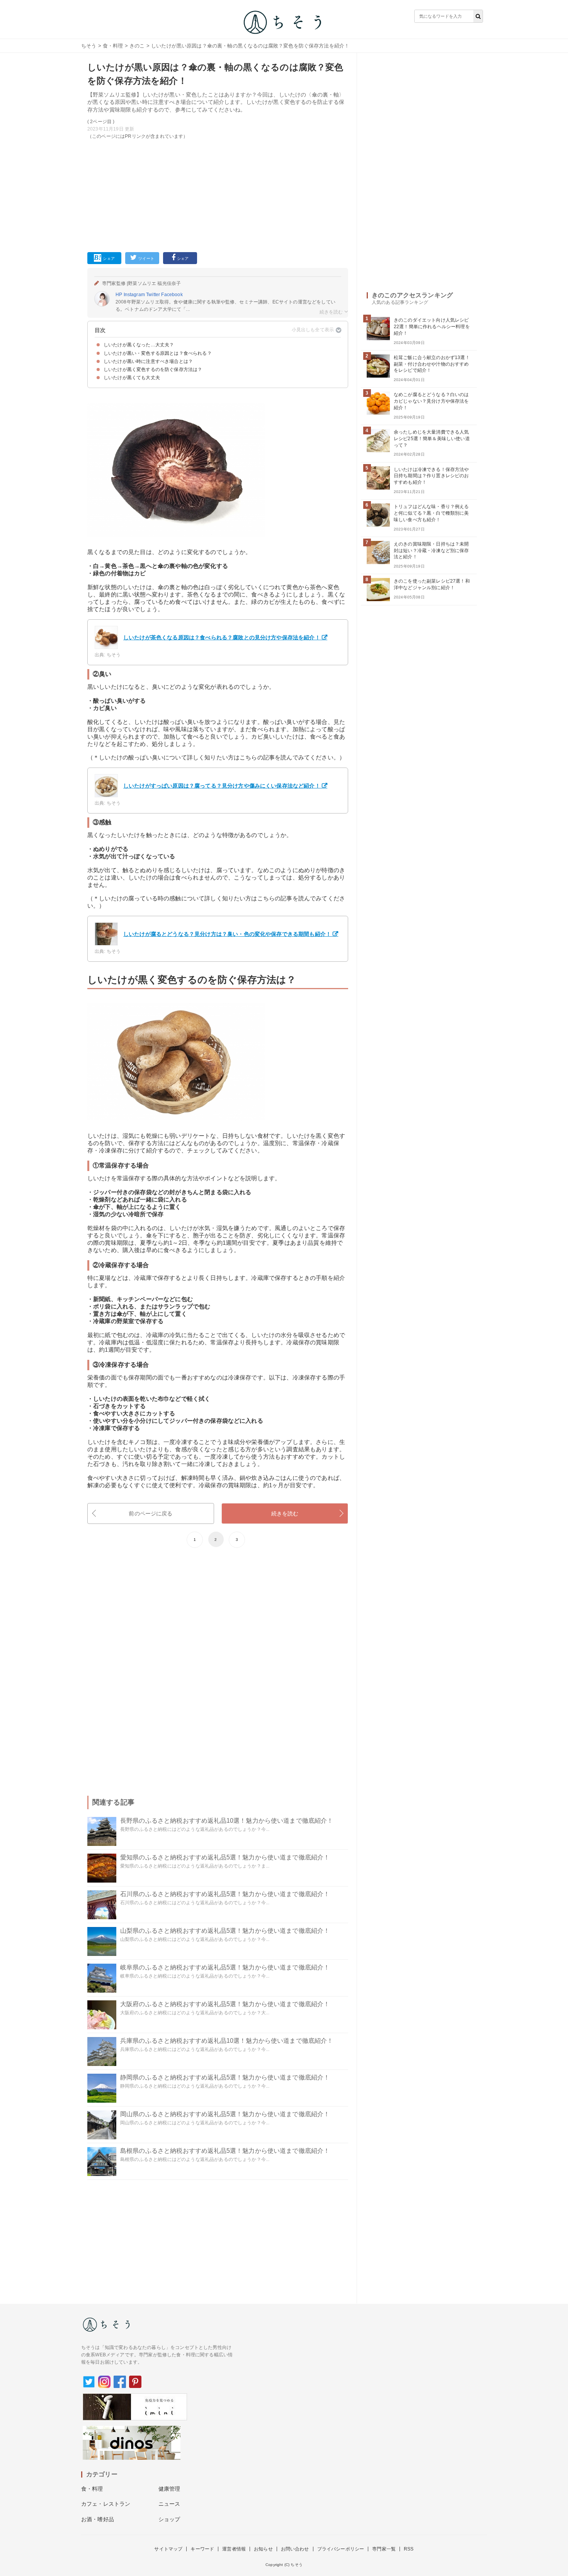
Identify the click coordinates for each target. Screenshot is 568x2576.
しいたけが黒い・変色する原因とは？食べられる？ (158, 353)
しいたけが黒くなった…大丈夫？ (139, 345)
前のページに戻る (151, 1513)
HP (119, 295)
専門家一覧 (384, 2549)
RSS (409, 2549)
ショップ (169, 2519)
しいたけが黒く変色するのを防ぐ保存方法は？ (153, 369)
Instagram (134, 295)
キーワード (202, 2549)
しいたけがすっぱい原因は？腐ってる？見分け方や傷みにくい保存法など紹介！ (222, 786)
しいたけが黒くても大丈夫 (132, 378)
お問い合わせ (295, 2549)
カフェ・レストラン (106, 2504)
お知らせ (263, 2549)
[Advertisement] (218, 194)
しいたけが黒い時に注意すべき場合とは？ (148, 361)
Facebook (172, 295)
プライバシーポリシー (341, 2549)
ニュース (169, 2504)
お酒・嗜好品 (98, 2519)
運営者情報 (234, 2549)
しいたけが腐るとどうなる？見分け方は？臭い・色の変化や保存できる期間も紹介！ (227, 934)
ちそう (89, 46)
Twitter (153, 295)
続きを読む (285, 1513)
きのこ (137, 46)
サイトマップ (168, 2549)
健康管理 (169, 2489)
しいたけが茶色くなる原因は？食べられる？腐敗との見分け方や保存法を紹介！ (222, 637)
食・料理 (113, 46)
